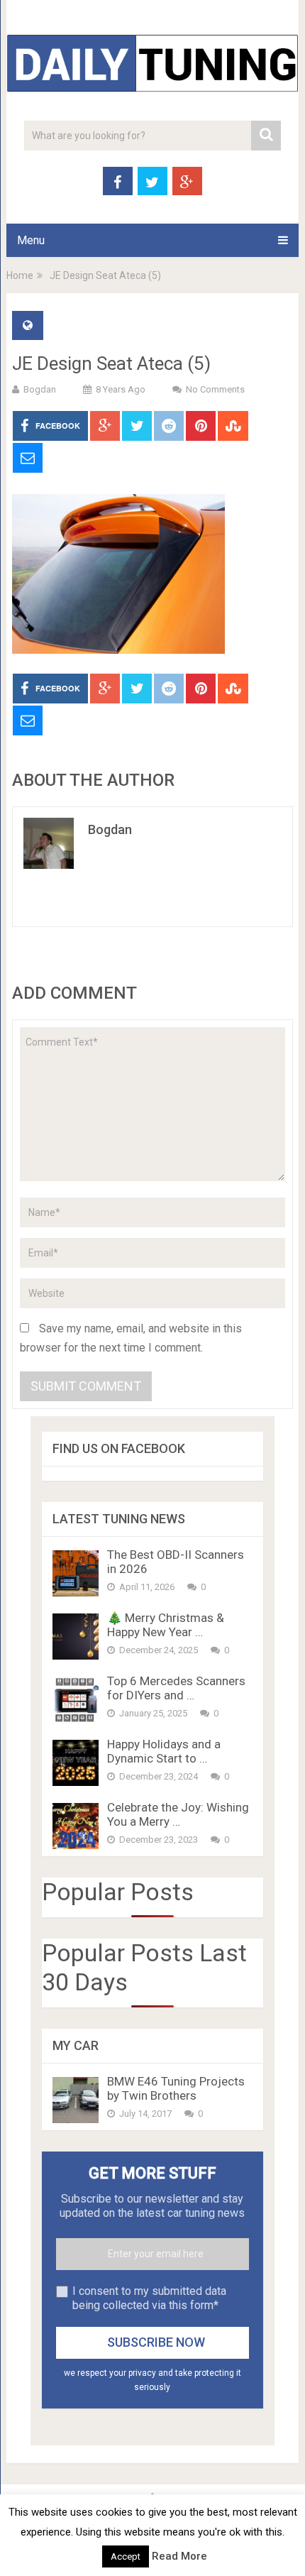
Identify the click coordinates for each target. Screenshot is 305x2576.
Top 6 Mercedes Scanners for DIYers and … (176, 1688)
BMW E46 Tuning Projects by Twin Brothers (176, 2088)
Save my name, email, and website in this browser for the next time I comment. (131, 1338)
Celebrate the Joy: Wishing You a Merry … (178, 1814)
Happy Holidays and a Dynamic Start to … (164, 1751)
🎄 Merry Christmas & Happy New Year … (166, 1625)
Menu (31, 240)
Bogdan (40, 389)
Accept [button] (126, 2556)
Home (20, 275)
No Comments (215, 389)
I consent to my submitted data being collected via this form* (149, 2298)
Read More (179, 2556)
